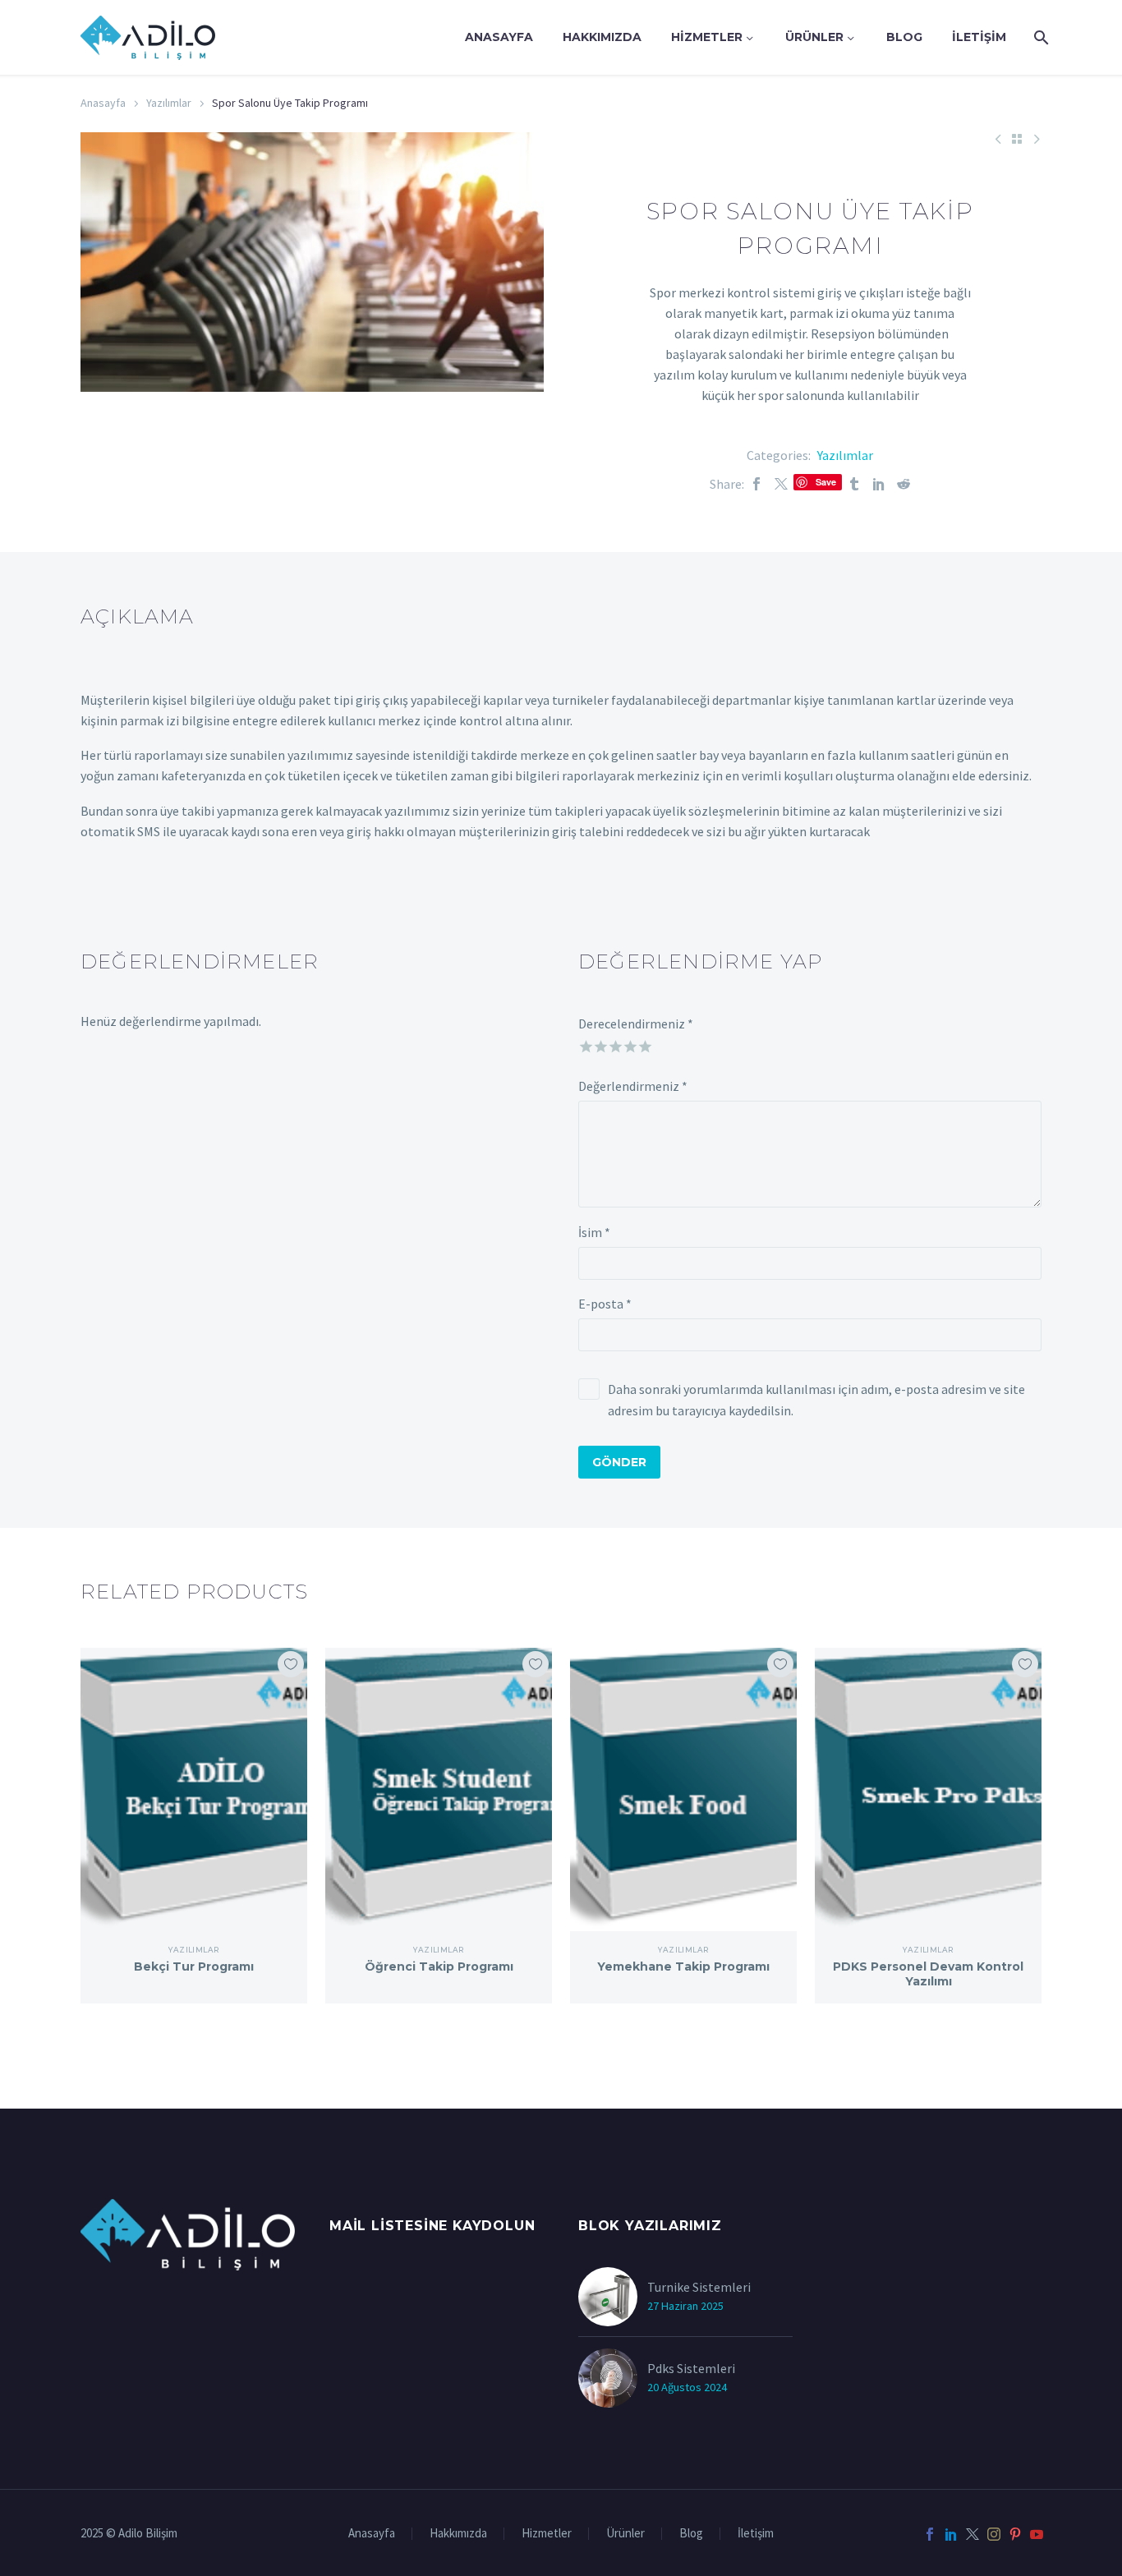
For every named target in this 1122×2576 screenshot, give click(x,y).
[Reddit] (904, 484)
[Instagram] (994, 2534)
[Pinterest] (1015, 2534)
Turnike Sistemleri (699, 2287)
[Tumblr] (854, 484)
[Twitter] (781, 484)
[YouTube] (1037, 2534)
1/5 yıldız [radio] (584, 1044)
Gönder (619, 1462)
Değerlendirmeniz (633, 1086)
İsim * (594, 1232)
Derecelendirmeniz (636, 1023)
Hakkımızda (602, 37)
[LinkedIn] (879, 484)
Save (826, 482)
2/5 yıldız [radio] (599, 1044)
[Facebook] (756, 484)
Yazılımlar (169, 103)
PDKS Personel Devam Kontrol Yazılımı (928, 1974)
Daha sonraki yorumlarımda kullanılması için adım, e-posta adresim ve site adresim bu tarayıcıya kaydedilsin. (816, 1400)
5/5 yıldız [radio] (644, 1044)
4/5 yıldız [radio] (629, 1044)
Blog (904, 37)
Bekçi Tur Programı (194, 1966)
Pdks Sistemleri (691, 2368)
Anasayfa (499, 37)
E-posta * (605, 1304)
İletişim (979, 37)
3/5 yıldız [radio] (614, 1044)
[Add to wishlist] (291, 1664)
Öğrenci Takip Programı (439, 1966)
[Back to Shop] (1017, 139)
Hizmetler (707, 37)
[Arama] (1039, 37)
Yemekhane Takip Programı (683, 1966)
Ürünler (814, 37)
